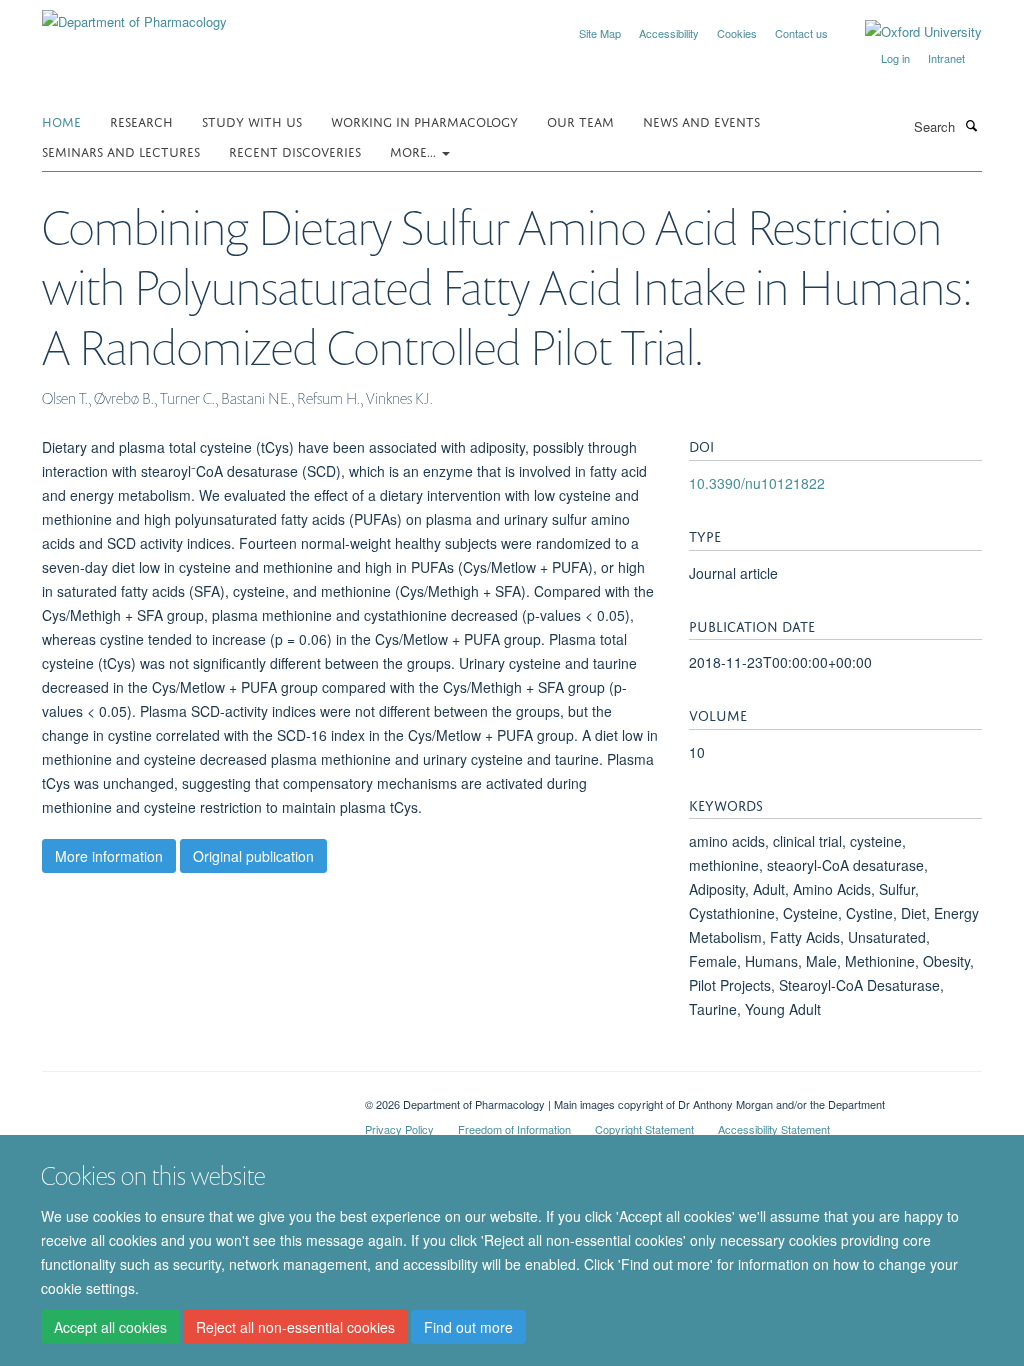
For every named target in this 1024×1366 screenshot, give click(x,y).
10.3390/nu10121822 (757, 483)
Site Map (600, 33)
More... (415, 150)
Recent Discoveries (295, 150)
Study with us (252, 120)
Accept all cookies (110, 1327)
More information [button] (109, 856)
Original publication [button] (253, 856)
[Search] (971, 125)
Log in (895, 58)
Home (61, 120)
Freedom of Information (514, 1129)
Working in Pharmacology (424, 120)
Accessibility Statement (774, 1129)
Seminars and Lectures (121, 150)
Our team (580, 120)
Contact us (801, 33)
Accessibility (669, 33)
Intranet (946, 58)
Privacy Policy (399, 1129)
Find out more (468, 1327)
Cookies (737, 33)
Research (141, 120)
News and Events (701, 120)
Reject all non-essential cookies (295, 1327)
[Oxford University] (908, 32)
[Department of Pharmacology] (134, 14)
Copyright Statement (644, 1129)
